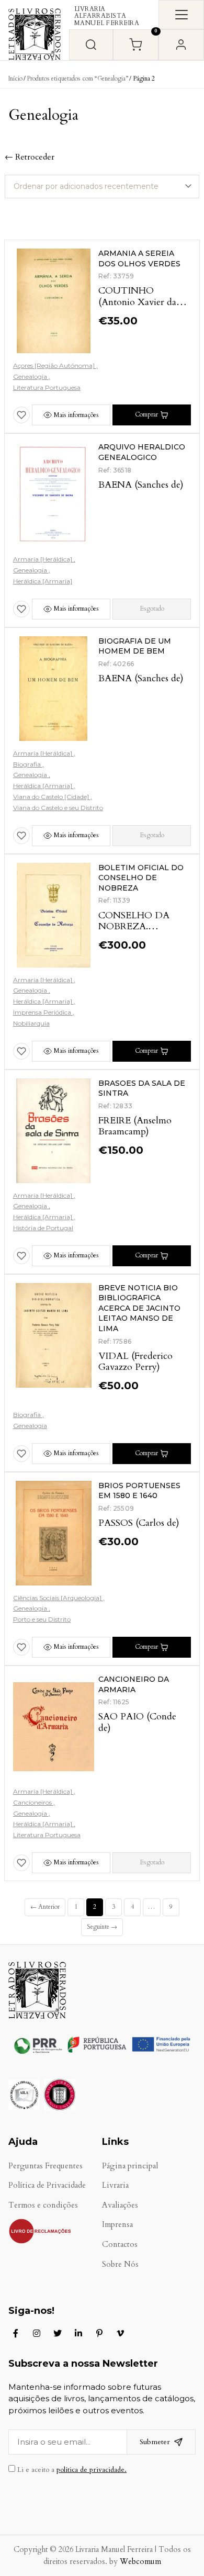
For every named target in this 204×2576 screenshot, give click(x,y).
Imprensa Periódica (43, 1012)
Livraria (115, 2185)
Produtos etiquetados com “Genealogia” (77, 78)
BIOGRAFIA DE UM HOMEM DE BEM (135, 646)
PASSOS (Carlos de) (139, 1523)
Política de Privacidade (47, 2185)
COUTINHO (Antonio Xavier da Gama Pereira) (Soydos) (137, 308)
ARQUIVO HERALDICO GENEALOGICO (142, 452)
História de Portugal (43, 1228)
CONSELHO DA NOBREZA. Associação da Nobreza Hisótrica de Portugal (144, 932)
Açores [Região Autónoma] (55, 365)
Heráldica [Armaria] (43, 581)
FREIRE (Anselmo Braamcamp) (135, 1126)
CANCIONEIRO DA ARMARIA (134, 1684)
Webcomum (140, 2562)
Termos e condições (43, 2205)
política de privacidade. (92, 2470)
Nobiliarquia (31, 1023)
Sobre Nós (120, 2264)
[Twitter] (58, 2333)
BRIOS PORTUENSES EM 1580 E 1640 (139, 1491)
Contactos (120, 2245)
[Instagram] (37, 2333)
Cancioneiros (33, 1802)
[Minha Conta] (181, 45)
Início (15, 78)
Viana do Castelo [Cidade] (52, 797)
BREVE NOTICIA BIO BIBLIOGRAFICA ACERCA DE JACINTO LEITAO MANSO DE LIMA (139, 1308)
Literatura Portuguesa (47, 387)
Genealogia (31, 376)
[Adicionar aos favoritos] (21, 415)
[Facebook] (16, 2333)
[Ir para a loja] (91, 45)
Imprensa (117, 2225)
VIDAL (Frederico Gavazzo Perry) (135, 1362)
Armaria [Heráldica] (43, 559)
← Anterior (45, 1907)
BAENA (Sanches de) (141, 485)
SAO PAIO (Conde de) (137, 1722)
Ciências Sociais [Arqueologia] (58, 1598)
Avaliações (120, 2205)
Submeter (155, 2442)
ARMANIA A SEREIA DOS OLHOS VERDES (139, 258)
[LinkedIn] (78, 2333)
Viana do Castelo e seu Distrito (58, 808)
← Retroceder (30, 157)
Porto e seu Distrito (42, 1619)
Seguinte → (102, 1927)
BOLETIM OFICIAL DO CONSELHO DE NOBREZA (141, 878)
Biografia (28, 764)
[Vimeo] (120, 2333)
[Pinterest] (99, 2333)
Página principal (130, 2166)
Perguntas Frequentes (46, 2166)
